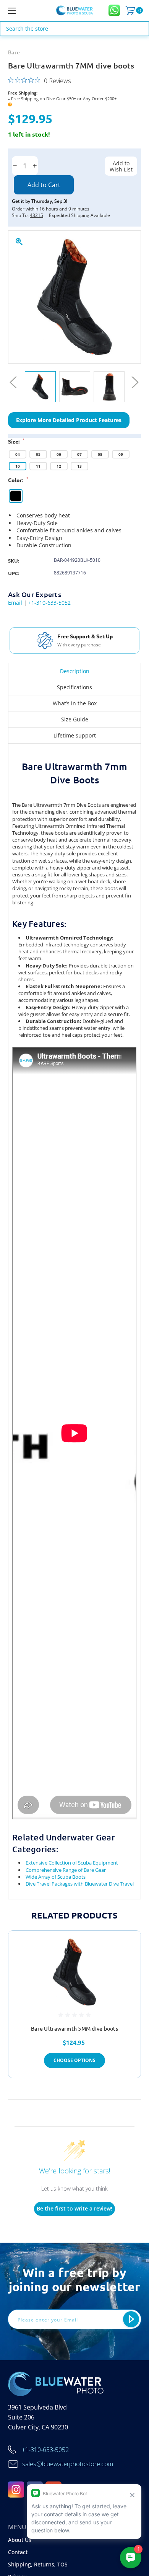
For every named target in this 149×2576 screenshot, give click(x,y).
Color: (18, 480)
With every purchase (79, 645)
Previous (16, 383)
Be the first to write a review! (74, 2208)
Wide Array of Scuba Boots (56, 1877)
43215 (36, 215)
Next (133, 383)
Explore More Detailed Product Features (69, 420)
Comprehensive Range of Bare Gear (66, 1870)
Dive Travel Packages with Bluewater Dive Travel (80, 1884)
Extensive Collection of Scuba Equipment (72, 1863)
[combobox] (74, 29)
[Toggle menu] (21, 11)
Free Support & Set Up (85, 636)
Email (15, 603)
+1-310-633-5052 (49, 603)
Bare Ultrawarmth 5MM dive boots (74, 2029)
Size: (16, 441)
